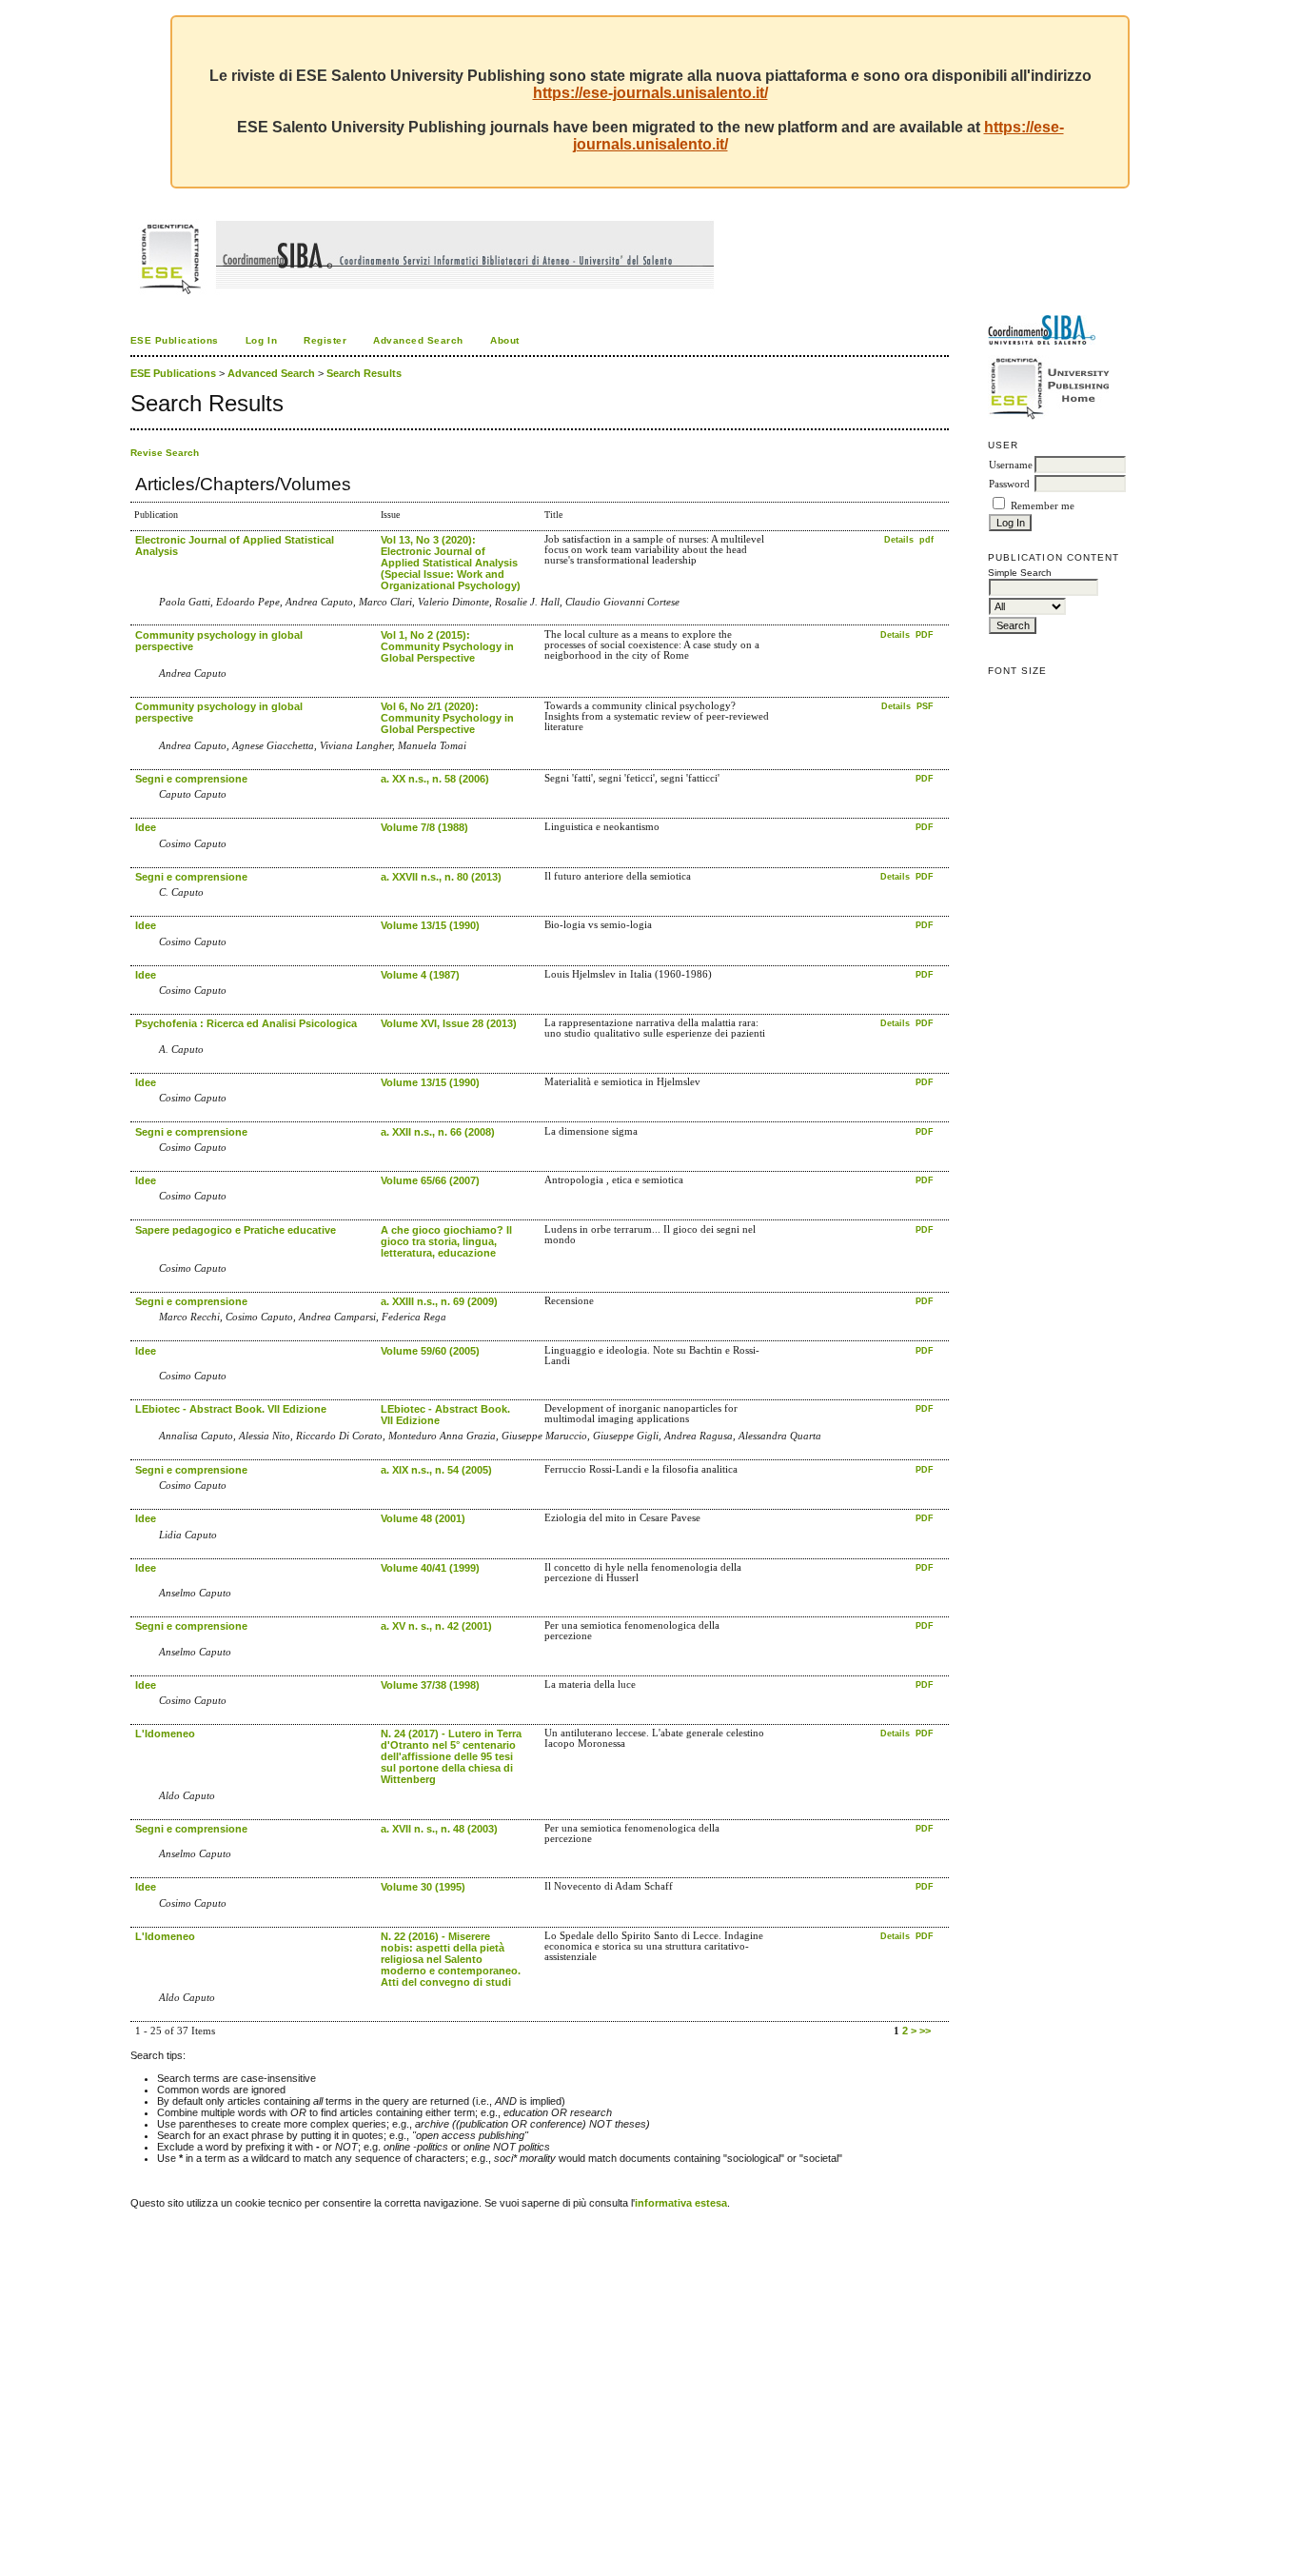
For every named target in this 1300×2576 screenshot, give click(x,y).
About (505, 340)
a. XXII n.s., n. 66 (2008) (438, 1132)
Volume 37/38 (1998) (430, 1685)
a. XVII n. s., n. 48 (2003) (439, 1829)
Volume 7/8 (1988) (424, 827)
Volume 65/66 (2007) (430, 1180)
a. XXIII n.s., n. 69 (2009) (439, 1301)
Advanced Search (418, 340)
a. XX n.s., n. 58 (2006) (435, 779)
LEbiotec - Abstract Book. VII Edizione (231, 1409)
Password (1009, 484)
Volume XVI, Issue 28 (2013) (449, 1023)
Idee (146, 827)
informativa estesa (681, 2203)
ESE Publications (175, 340)
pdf (926, 540)
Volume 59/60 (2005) (430, 1351)
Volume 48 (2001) (423, 1518)
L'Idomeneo (165, 1734)
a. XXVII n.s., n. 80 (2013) (441, 877)
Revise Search (165, 453)
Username (1011, 465)
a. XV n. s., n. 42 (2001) (436, 1626)
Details (900, 540)
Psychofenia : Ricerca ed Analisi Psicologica (246, 1023)
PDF (925, 635)
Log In (261, 340)
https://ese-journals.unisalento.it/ (650, 93)
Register (325, 340)
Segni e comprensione (191, 779)
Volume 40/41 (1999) (430, 1568)
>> (925, 2031)
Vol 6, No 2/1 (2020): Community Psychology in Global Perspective (447, 718)
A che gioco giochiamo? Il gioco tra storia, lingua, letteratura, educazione (446, 1241)
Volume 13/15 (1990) (430, 925)
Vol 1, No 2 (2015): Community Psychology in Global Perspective (447, 646)
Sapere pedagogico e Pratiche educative (236, 1230)
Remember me (1043, 506)
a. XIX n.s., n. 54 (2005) (436, 1470)
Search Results (364, 373)
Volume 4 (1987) (420, 975)
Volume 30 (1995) (423, 1887)
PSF (925, 706)
